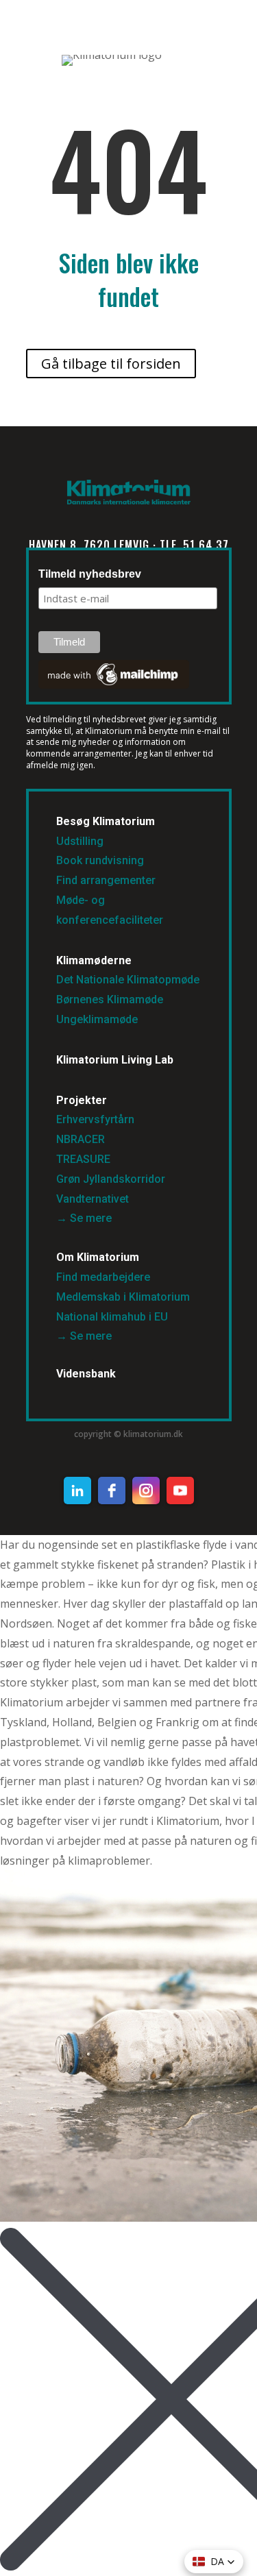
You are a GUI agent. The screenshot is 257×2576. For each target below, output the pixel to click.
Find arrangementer (106, 880)
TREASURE (85, 1159)
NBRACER (81, 1139)
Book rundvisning (100, 860)
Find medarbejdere (103, 1277)
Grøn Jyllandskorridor (111, 1179)
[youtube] (180, 1491)
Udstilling (80, 841)
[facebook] (112, 1491)
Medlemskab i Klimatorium (123, 1297)
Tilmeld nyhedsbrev (90, 574)
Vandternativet (93, 1199)
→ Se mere (84, 1218)
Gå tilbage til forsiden (111, 364)
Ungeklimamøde (97, 1019)
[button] (214, 2562)
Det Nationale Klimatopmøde (128, 980)
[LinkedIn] (77, 1491)
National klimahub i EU (112, 1317)
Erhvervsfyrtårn (95, 1119)
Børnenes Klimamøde (110, 999)
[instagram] (146, 1491)
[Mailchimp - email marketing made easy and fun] (114, 685)
